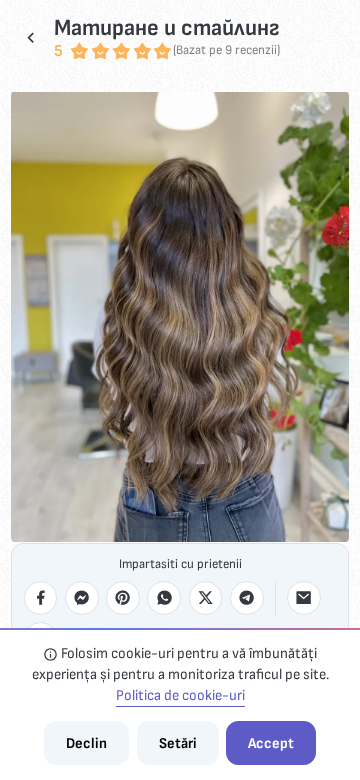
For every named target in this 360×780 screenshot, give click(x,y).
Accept (271, 743)
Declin (86, 743)
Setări (178, 743)
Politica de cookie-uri (180, 695)
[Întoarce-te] (30, 38)
